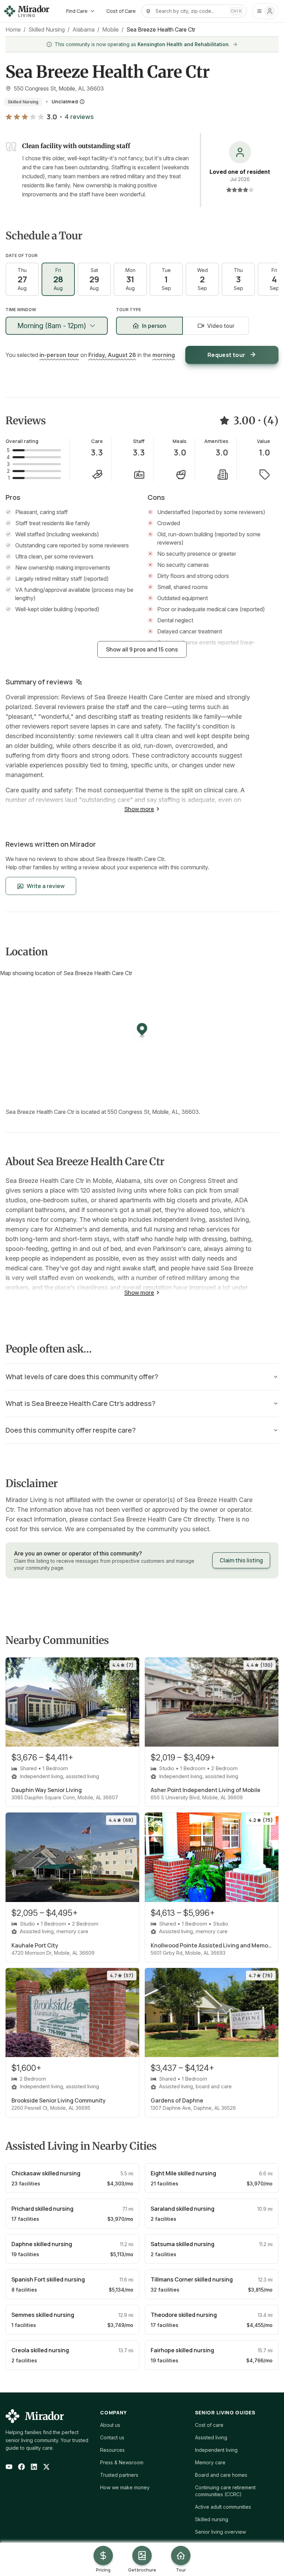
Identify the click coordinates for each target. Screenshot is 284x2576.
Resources (112, 2450)
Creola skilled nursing (40, 2350)
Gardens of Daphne (177, 2100)
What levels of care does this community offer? (82, 1377)
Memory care (210, 2462)
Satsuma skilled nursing (183, 2244)
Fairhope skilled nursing (182, 2350)
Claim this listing (241, 1560)
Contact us (112, 2437)
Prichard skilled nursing (42, 2209)
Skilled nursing (212, 2519)
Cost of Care (121, 11)
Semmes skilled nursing (43, 2315)
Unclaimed (65, 101)
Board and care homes (221, 2475)
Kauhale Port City (35, 1945)
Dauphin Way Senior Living (47, 1790)
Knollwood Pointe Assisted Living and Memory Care (212, 1945)
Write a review (46, 886)
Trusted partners (119, 2475)
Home (13, 29)
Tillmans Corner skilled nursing (192, 2279)
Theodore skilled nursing (184, 2315)
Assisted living (211, 2437)
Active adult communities (223, 2507)
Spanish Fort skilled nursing (48, 2279)
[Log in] (265, 11)
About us (110, 2425)
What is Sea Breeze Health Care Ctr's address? (81, 1403)
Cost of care (209, 2425)
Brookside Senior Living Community (59, 2100)
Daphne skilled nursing (42, 2244)
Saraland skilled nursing (183, 2209)
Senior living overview (220, 2532)
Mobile (110, 29)
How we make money (125, 2487)
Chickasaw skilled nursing (46, 2173)
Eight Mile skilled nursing (183, 2173)
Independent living (216, 2450)
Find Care (77, 11)
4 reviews (79, 117)
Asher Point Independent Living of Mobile (206, 1790)
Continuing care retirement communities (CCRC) (225, 2491)
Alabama (83, 29)
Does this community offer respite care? (71, 1430)
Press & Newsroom (122, 2462)
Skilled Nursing (47, 29)
